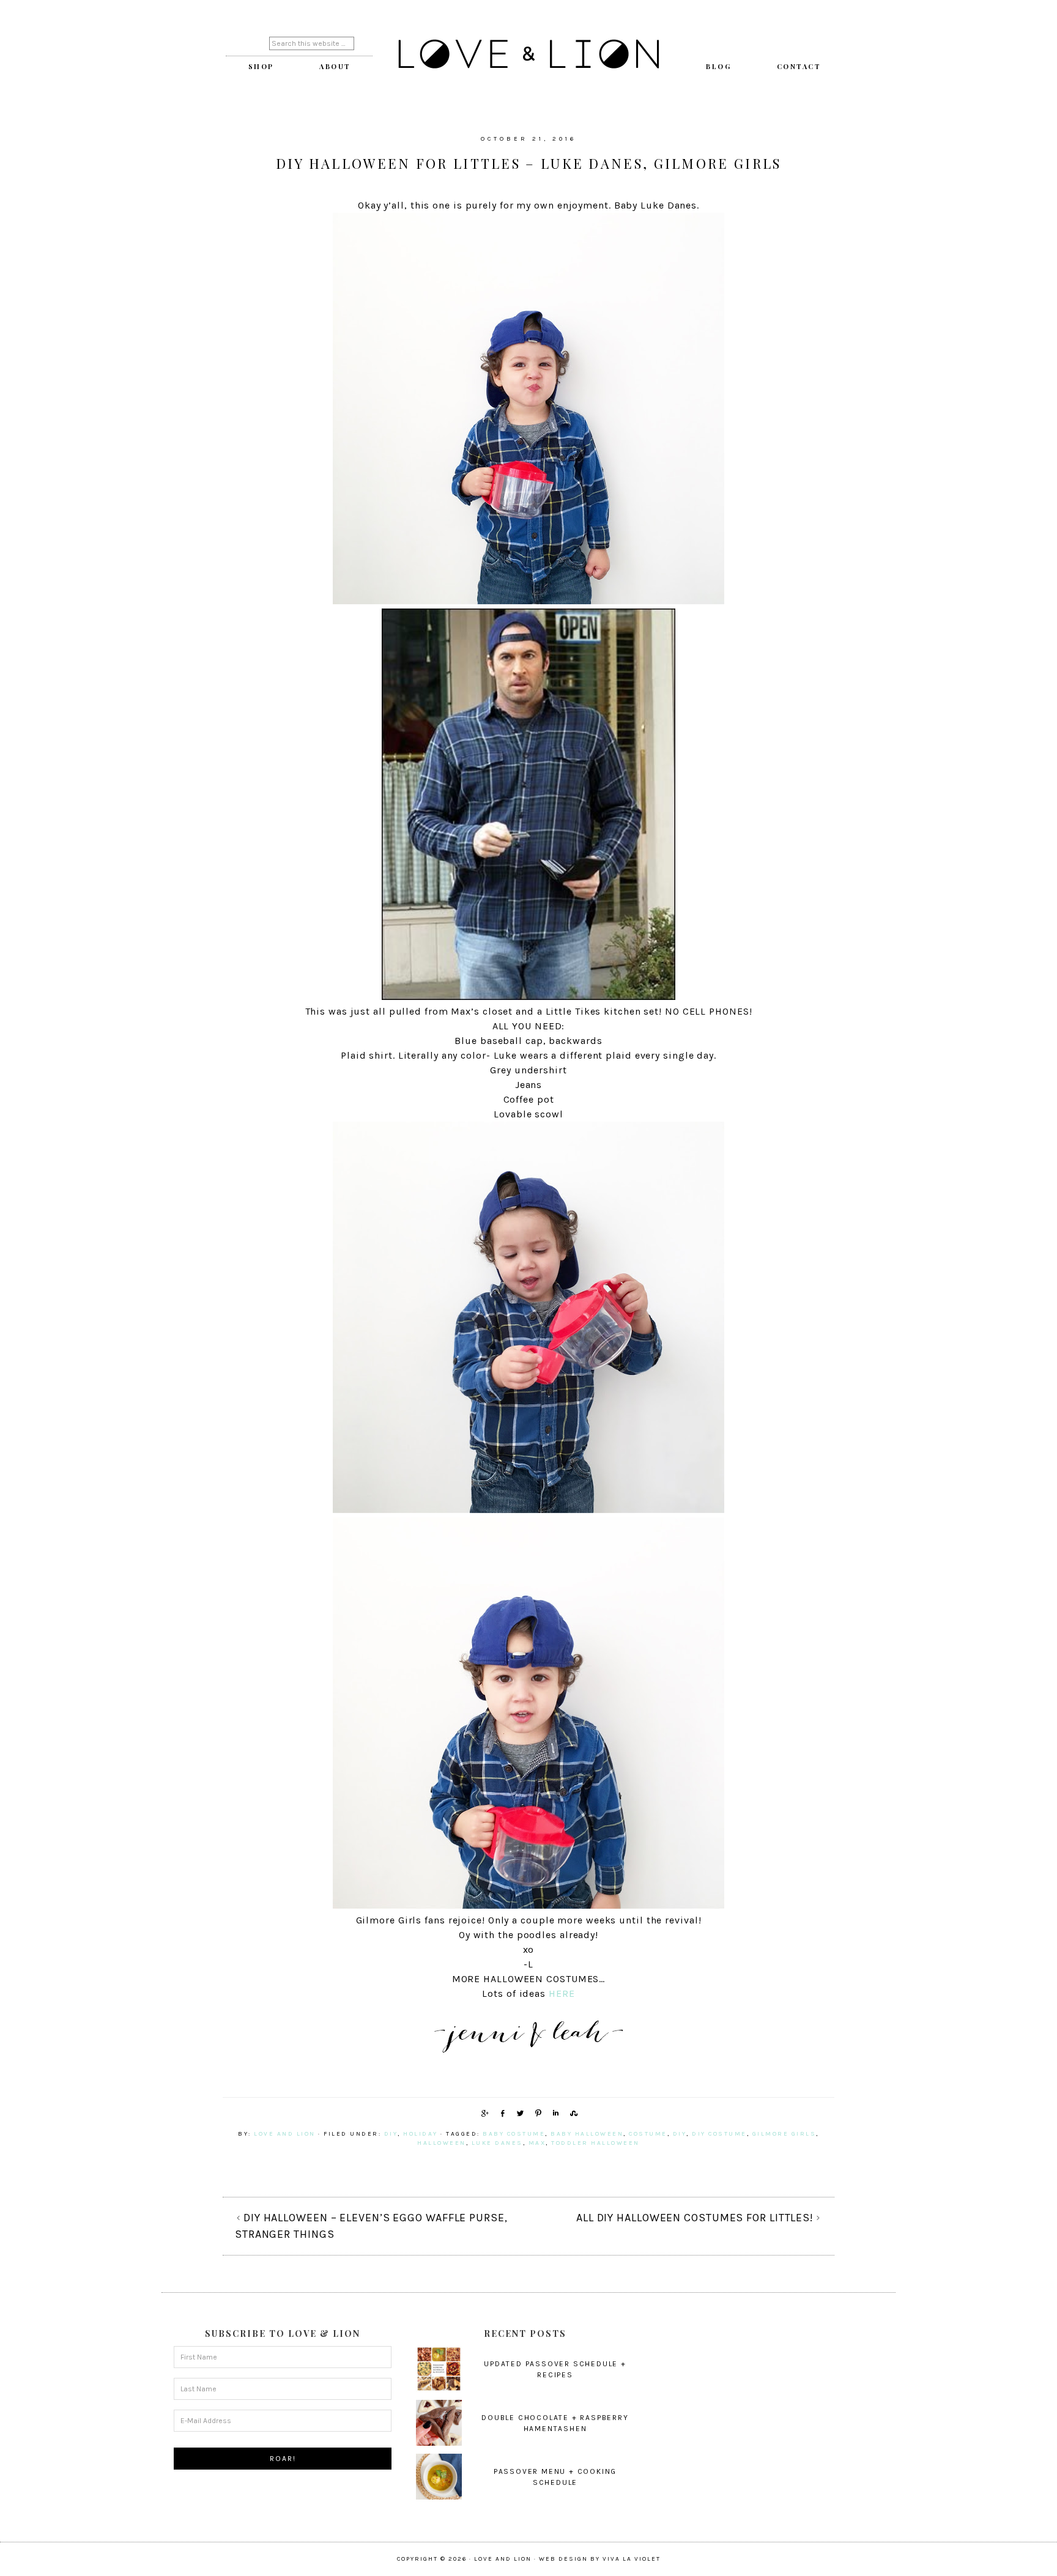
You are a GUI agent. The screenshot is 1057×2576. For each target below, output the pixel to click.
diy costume (719, 2134)
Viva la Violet (632, 2559)
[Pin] (536, 2113)
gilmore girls (784, 2134)
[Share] (483, 2113)
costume (648, 2134)
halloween (442, 2143)
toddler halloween (595, 2143)
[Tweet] (518, 2113)
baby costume (514, 2134)
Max (537, 2143)
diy (391, 2134)
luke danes (497, 2143)
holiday (421, 2134)
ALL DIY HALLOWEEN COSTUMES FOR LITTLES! (695, 2218)
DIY (680, 2134)
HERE (562, 1993)
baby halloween (587, 2134)
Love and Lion (528, 55)
